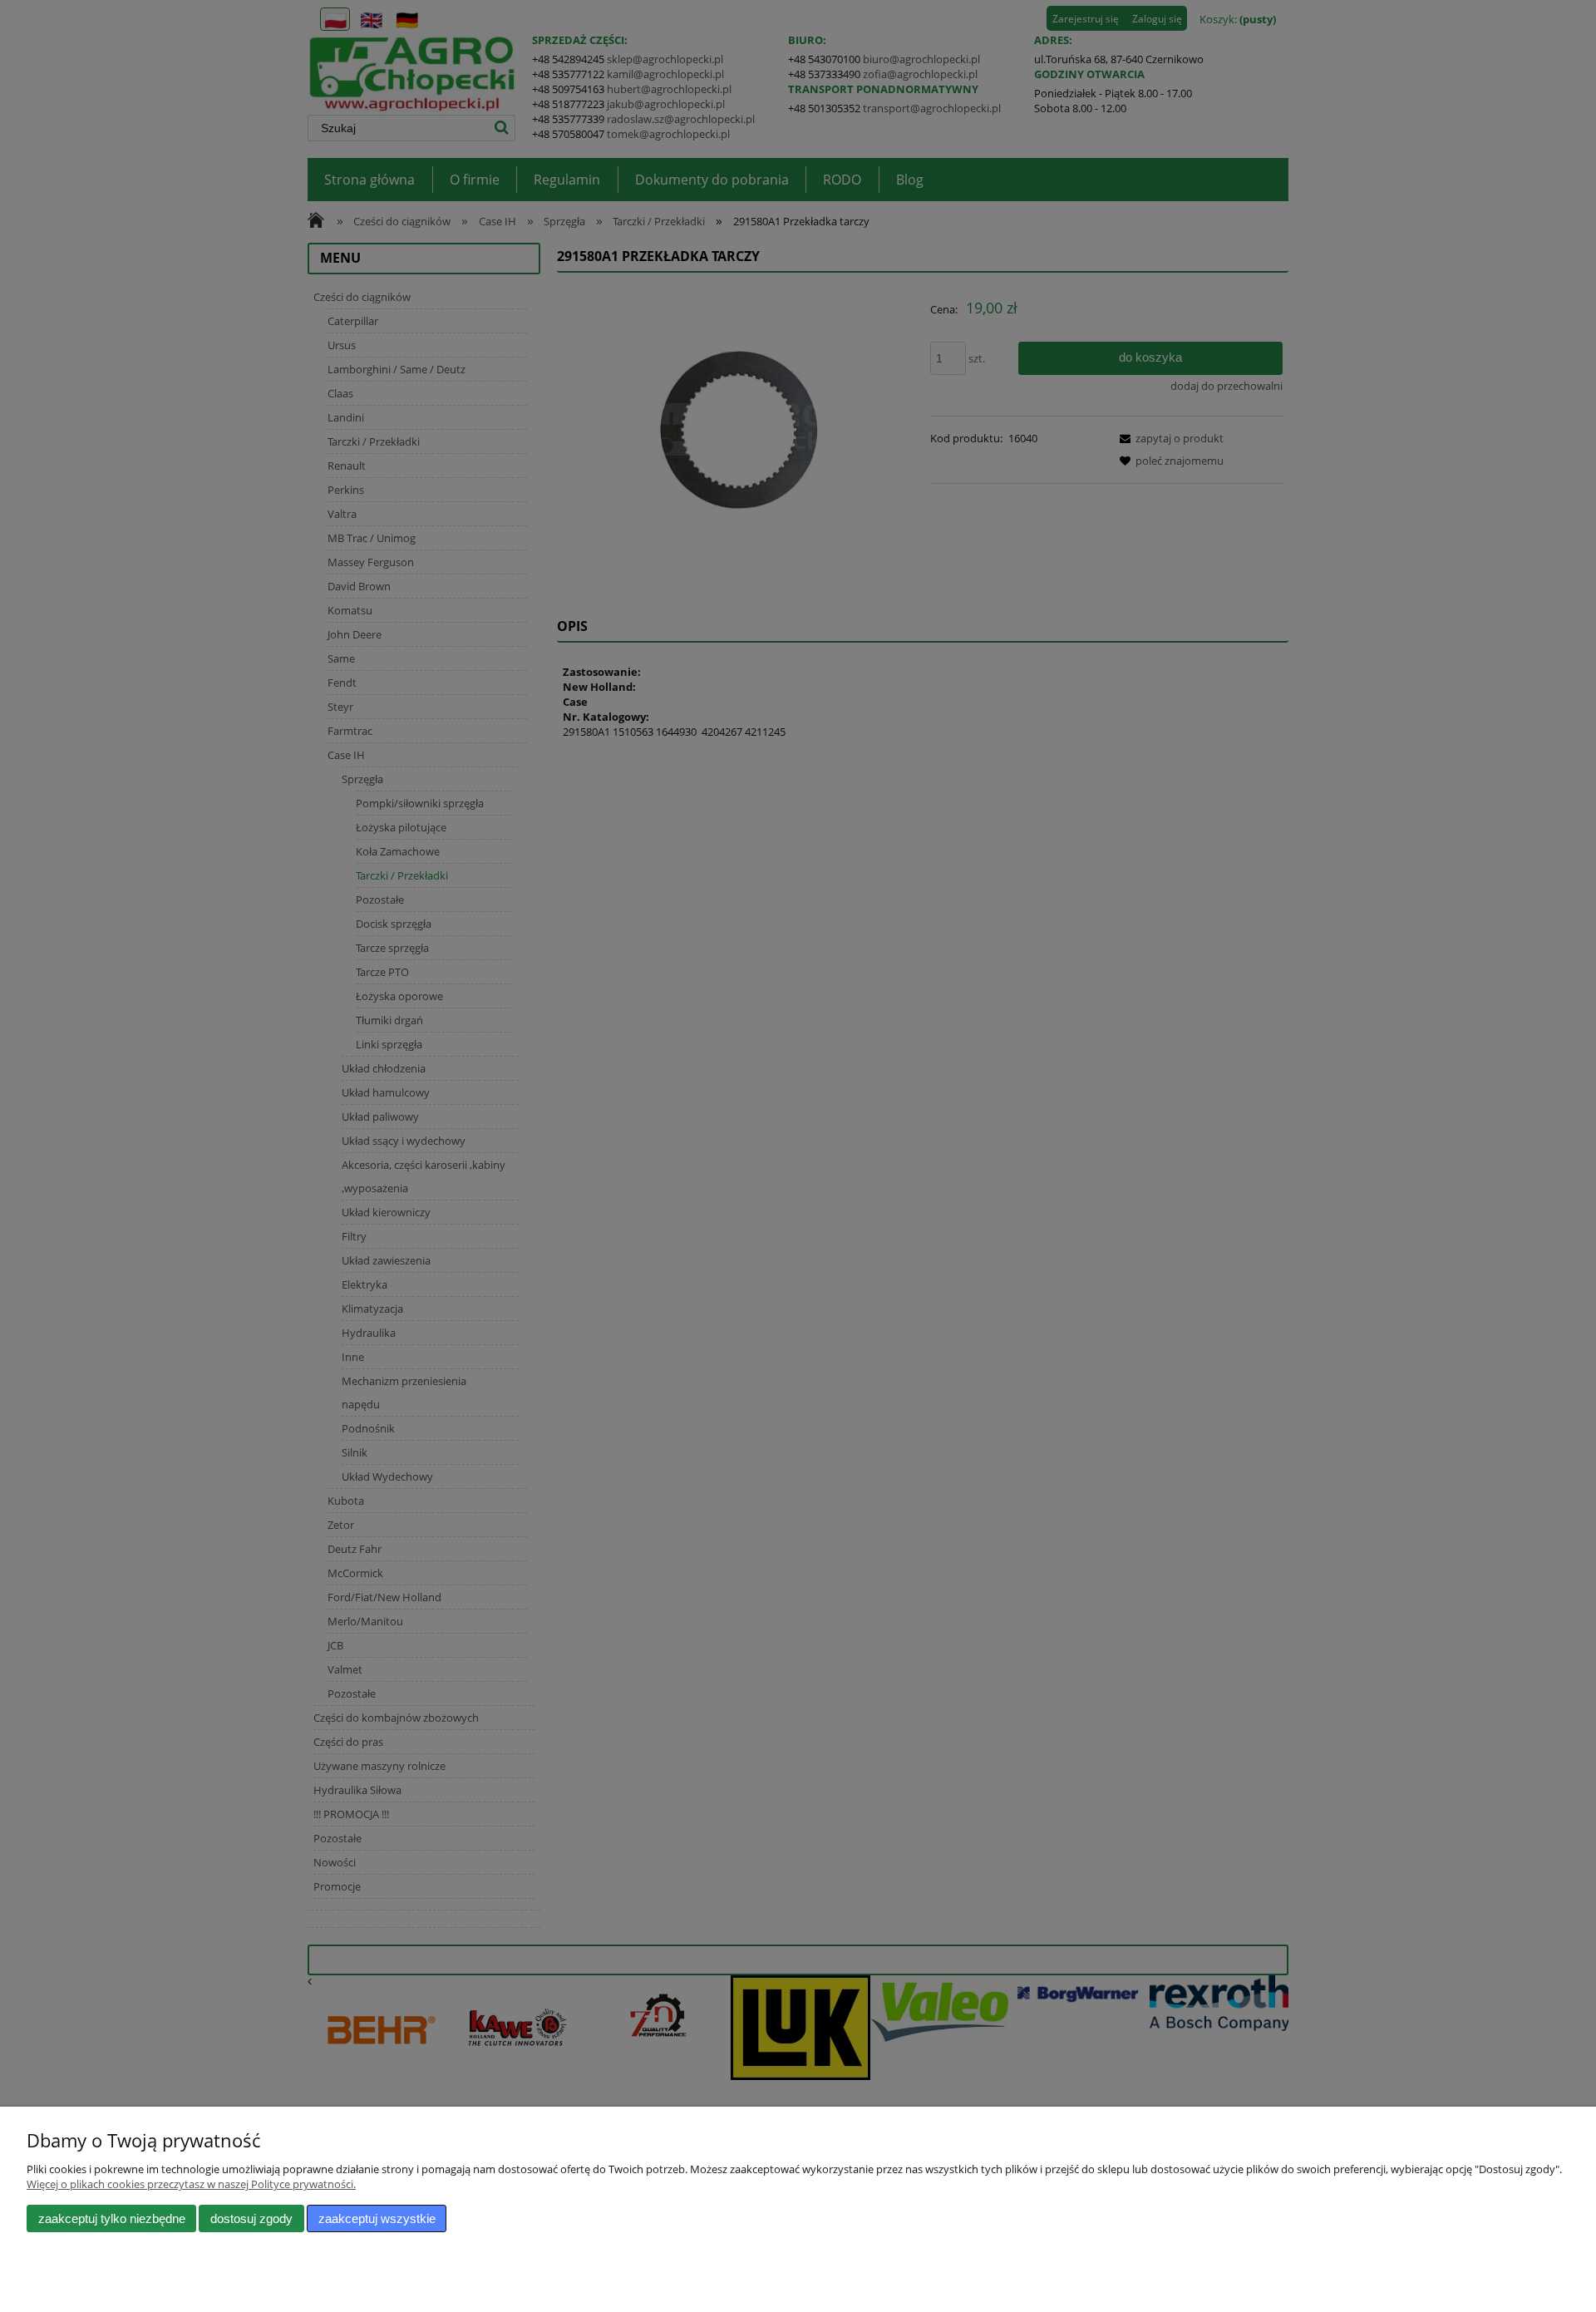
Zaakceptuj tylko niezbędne (112, 2218)
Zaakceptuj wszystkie (377, 2218)
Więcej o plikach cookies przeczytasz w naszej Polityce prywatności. (191, 2184)
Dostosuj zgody (251, 2218)
